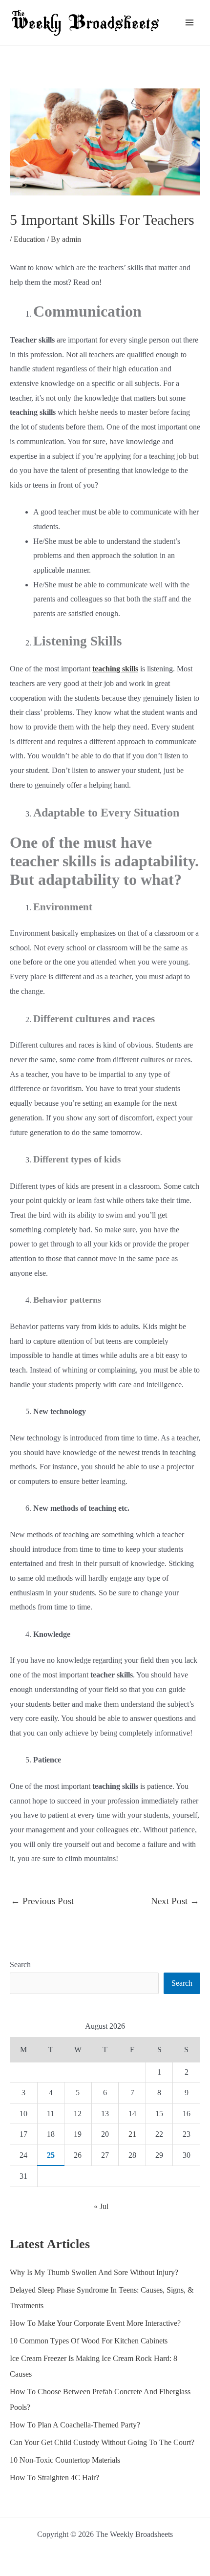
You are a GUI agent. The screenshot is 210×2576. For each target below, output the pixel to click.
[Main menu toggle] (189, 22)
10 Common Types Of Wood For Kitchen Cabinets (89, 2341)
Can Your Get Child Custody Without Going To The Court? (102, 2442)
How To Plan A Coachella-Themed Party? (75, 2425)
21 (132, 2134)
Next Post (175, 1901)
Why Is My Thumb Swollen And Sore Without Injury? (94, 2272)
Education (29, 239)
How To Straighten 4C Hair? (54, 2478)
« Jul (101, 2206)
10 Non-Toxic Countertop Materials (65, 2460)
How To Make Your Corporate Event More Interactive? (95, 2323)
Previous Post (42, 1901)
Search (20, 1964)
